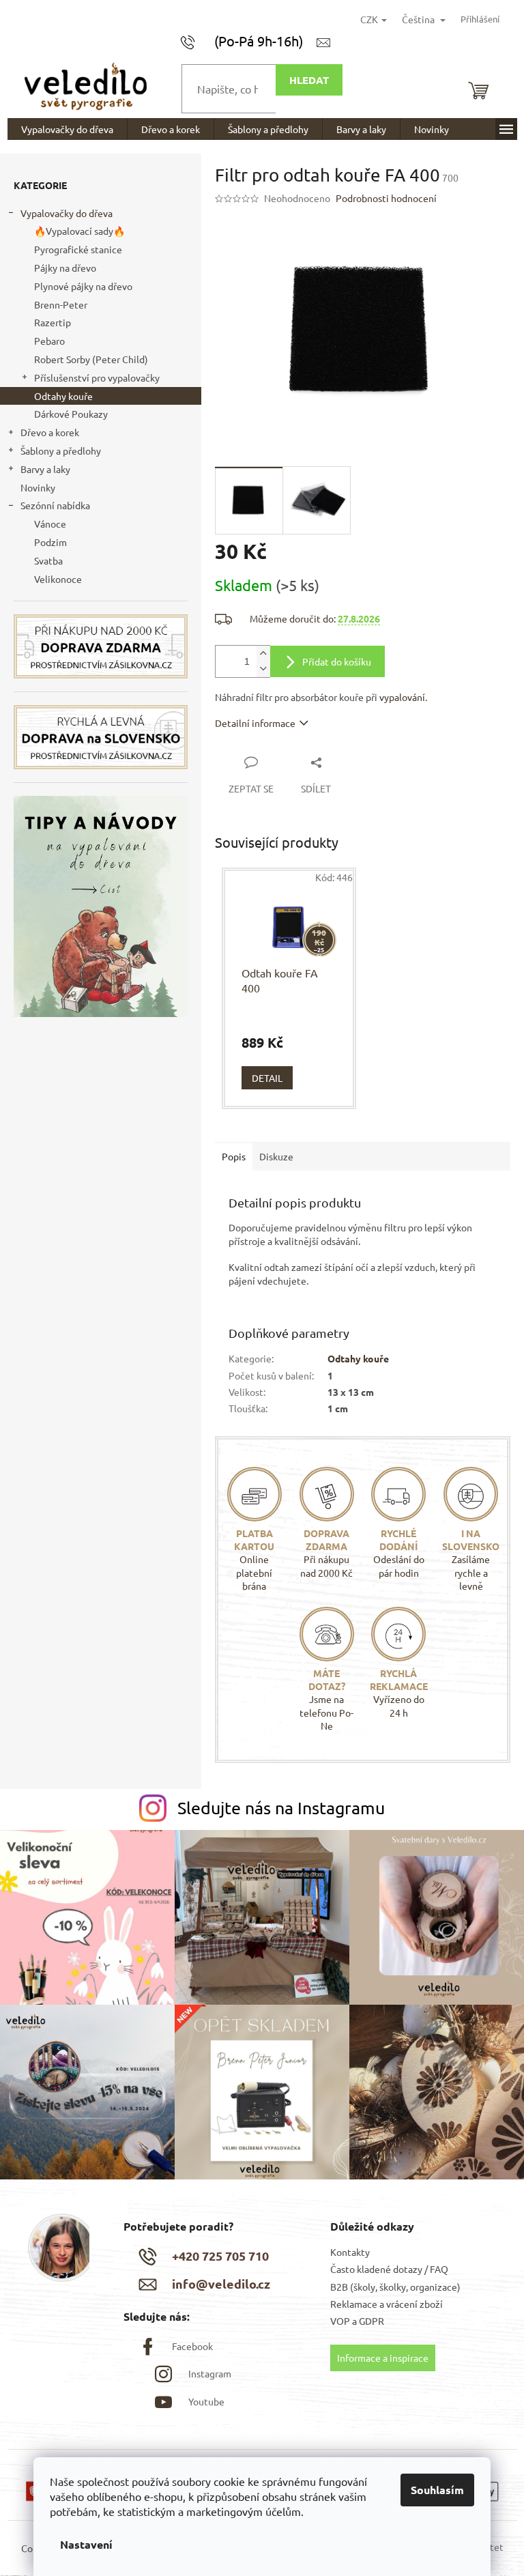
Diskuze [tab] (276, 1156)
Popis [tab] (234, 1156)
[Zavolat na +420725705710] (249, 41)
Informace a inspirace (383, 2358)
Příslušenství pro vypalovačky (97, 377)
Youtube (206, 2401)
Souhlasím (437, 2490)
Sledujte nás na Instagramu (281, 1808)
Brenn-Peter (61, 304)
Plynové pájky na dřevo (83, 286)
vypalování (402, 697)
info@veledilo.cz (221, 2284)
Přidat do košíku (337, 661)
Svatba (48, 560)
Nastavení (86, 2544)
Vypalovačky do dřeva (67, 213)
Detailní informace (255, 723)
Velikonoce (58, 579)
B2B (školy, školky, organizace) (395, 2287)
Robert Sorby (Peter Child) (91, 359)
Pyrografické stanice (78, 249)
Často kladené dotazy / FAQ (389, 2269)
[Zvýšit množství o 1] (263, 654)
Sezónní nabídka (55, 505)
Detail (267, 1078)
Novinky (38, 487)
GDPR (372, 2321)
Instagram (210, 2373)
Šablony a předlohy (61, 450)
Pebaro (49, 341)
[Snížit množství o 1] (263, 669)
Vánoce (50, 524)
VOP (340, 2321)
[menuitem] (67, 129)
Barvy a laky (45, 469)
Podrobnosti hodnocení (386, 198)
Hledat (309, 80)
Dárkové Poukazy (71, 414)
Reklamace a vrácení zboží (387, 2304)
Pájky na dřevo (65, 268)
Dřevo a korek (50, 432)
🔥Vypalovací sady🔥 (79, 231)
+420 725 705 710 (220, 2256)
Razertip (53, 322)
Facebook (192, 2346)
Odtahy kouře (63, 396)
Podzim (50, 542)
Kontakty (350, 2252)
